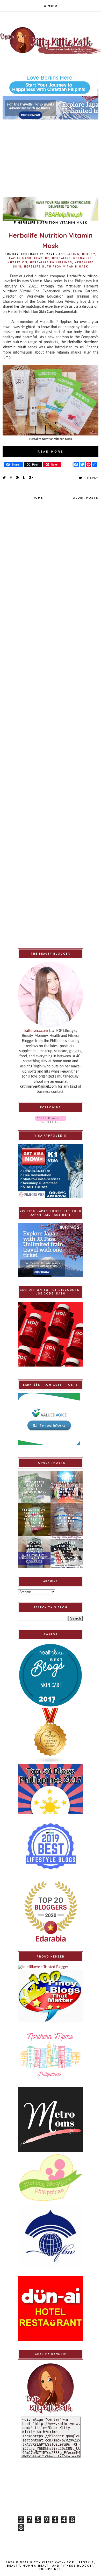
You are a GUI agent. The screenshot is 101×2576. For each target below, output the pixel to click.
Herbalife (61, 258)
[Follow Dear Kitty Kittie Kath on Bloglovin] (51, 1119)
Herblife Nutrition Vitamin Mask (56, 267)
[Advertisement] (51, 156)
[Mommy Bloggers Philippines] (51, 2178)
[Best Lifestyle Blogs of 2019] (51, 1846)
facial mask (20, 258)
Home (38, 498)
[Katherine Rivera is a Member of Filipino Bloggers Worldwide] (51, 2236)
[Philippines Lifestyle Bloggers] (51, 1736)
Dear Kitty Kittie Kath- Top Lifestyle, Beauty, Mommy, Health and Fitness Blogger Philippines (51, 2566)
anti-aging (69, 254)
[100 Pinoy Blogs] (51, 1996)
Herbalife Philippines (51, 262)
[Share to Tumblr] (24, 477)
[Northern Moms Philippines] (51, 2055)
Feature (42, 258)
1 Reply (91, 478)
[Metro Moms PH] (51, 2120)
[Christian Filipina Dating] (51, 85)
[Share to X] (4, 477)
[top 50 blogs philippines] (51, 1789)
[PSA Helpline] (51, 209)
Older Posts (86, 498)
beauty (89, 254)
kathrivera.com (36, 1031)
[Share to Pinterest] (17, 477)
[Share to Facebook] (11, 477)
